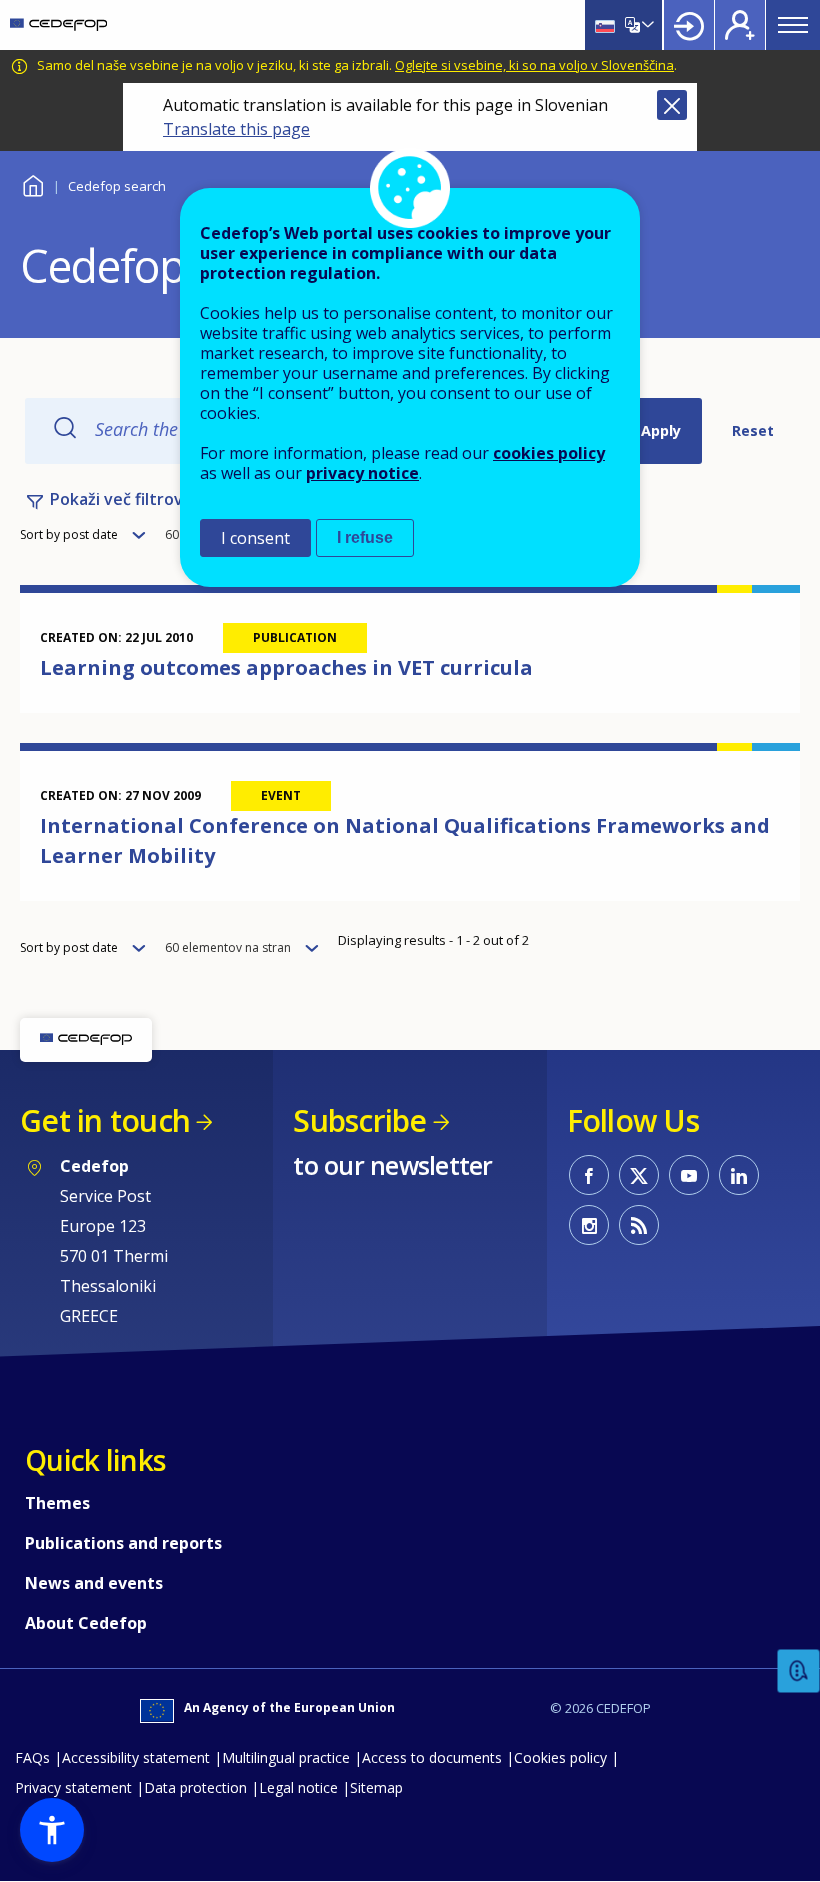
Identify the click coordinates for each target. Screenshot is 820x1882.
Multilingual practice (286, 1757)
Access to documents (432, 1757)
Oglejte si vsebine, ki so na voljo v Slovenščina (534, 65)
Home (32, 183)
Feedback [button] (799, 1671)
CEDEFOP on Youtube (689, 1175)
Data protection (195, 1787)
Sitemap (376, 1787)
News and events (94, 1583)
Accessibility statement (136, 1757)
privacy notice (362, 473)
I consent (255, 538)
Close (672, 105)
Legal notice (298, 1787)
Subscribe (359, 1120)
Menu (793, 25)
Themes (57, 1503)
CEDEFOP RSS (639, 1225)
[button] (52, 1830)
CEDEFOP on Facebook (589, 1175)
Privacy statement (73, 1787)
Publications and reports (123, 1543)
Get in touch (105, 1120)
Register (740, 25)
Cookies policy (560, 1757)
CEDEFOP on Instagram (589, 1225)
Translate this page (236, 129)
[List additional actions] (646, 25)
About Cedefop (86, 1623)
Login (689, 25)
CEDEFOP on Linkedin (739, 1175)
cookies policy (549, 453)
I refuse (365, 537)
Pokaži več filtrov (116, 499)
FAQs (32, 1757)
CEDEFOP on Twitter (639, 1175)
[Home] (58, 25)
